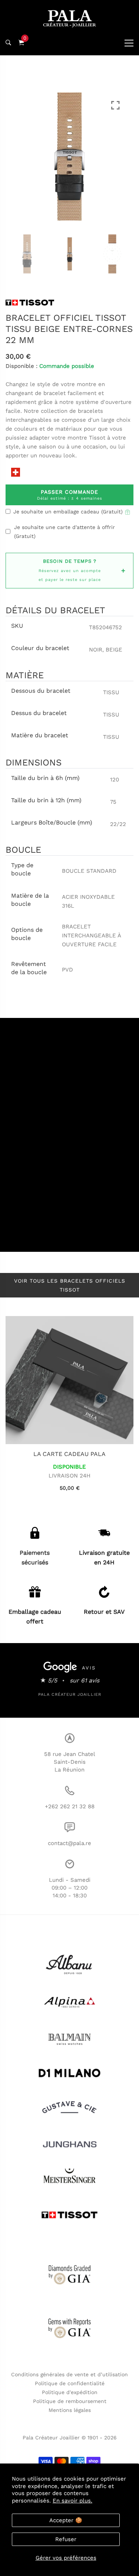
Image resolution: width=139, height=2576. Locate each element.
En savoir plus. (72, 2501)
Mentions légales (70, 2410)
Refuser (66, 2539)
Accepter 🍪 (66, 2520)
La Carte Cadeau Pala (69, 1454)
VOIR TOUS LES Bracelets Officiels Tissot (70, 1285)
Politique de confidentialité (70, 2383)
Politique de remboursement (70, 2401)
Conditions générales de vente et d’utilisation (69, 2374)
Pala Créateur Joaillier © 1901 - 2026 (70, 2438)
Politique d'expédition (70, 2392)
